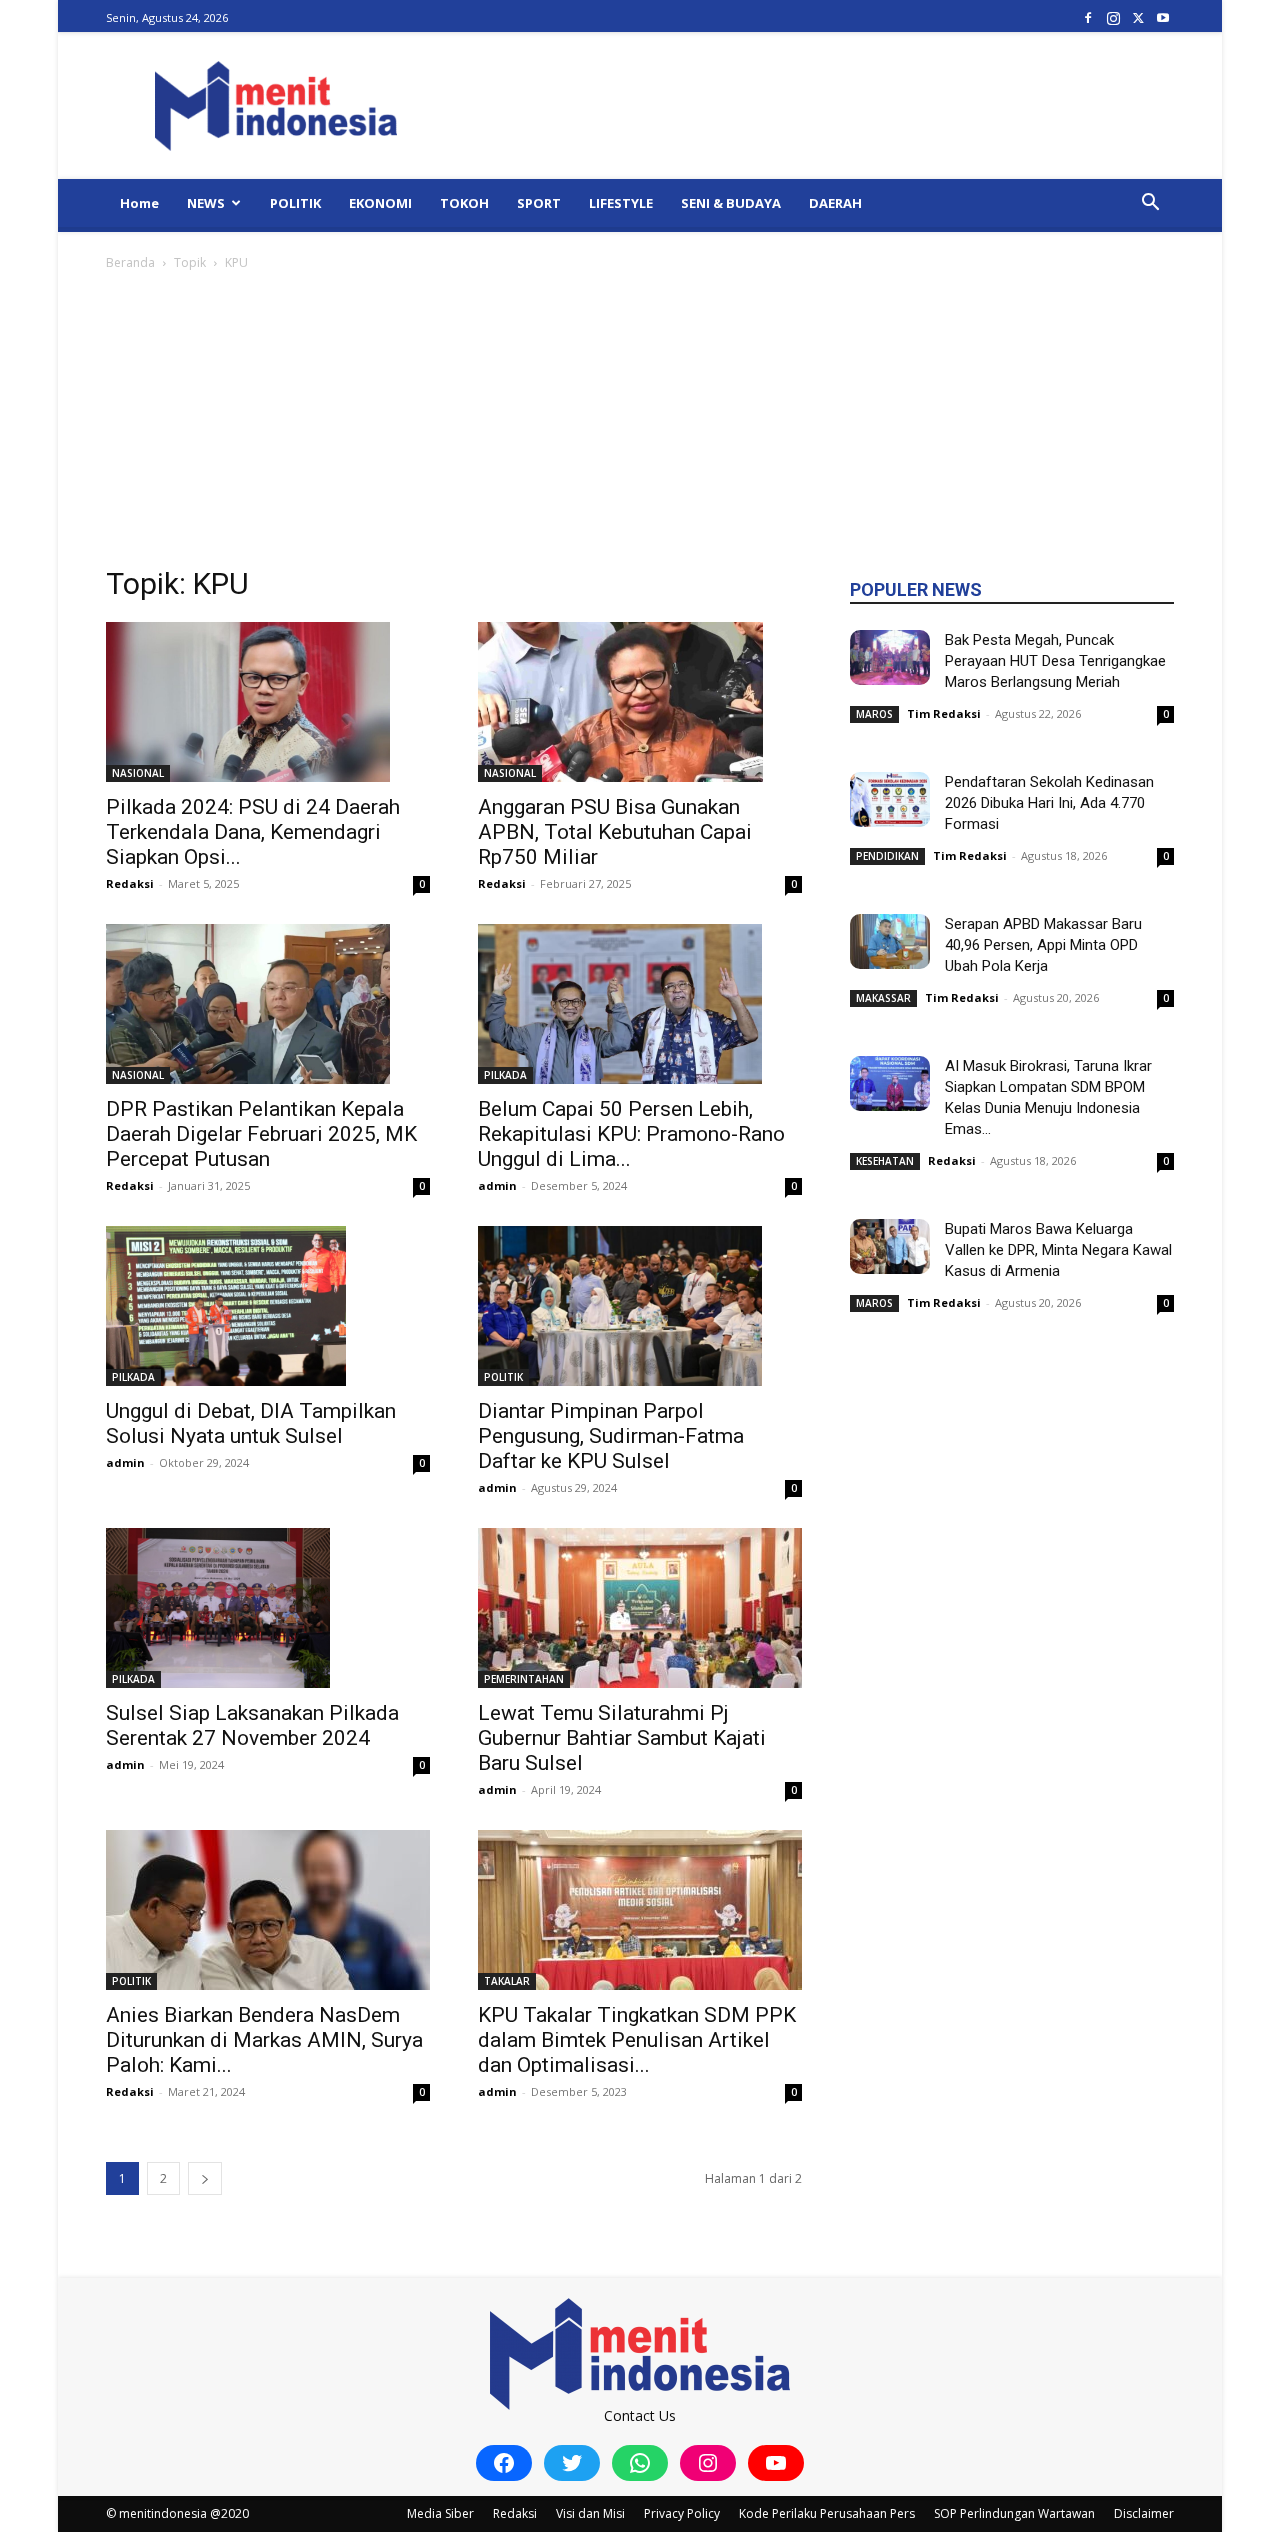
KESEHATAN (885, 1161)
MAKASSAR (883, 998)
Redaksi (130, 883)
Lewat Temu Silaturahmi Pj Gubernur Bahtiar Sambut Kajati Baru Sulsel (622, 1738)
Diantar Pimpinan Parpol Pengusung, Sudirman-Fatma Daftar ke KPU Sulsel (611, 1436)
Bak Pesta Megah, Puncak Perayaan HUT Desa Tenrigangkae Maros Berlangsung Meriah (1055, 661)
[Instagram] (1113, 17)
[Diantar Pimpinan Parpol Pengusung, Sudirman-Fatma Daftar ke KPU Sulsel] (640, 1306)
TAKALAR (507, 1981)
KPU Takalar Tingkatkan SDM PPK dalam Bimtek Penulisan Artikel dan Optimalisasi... (637, 2040)
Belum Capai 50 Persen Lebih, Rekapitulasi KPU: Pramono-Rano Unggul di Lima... (631, 1134)
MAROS (874, 714)
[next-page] (205, 2178)
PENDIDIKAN (887, 856)
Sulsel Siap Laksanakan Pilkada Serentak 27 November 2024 (252, 1725)
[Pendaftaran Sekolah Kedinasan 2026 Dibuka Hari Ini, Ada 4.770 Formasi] (890, 799)
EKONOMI (380, 203)
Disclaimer (1144, 2513)
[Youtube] (1163, 17)
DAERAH (835, 203)
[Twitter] (1138, 17)
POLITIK (295, 203)
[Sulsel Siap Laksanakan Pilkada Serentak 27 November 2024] (268, 1608)
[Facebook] (1088, 17)
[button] (1150, 204)
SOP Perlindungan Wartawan (1014, 2513)
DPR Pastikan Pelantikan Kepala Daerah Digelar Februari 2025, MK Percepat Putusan (261, 1134)
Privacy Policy (682, 2513)
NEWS (206, 203)
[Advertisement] (640, 424)
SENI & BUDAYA (731, 203)
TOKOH (464, 203)
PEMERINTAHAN (524, 1679)
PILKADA (505, 1075)
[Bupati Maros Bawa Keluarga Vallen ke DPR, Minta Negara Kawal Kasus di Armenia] (890, 1246)
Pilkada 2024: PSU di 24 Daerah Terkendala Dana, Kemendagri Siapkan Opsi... (253, 832)
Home (139, 203)
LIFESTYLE (621, 203)
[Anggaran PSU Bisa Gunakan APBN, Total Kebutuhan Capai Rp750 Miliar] (640, 702)
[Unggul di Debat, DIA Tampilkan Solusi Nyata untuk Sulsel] (268, 1306)
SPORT (539, 203)
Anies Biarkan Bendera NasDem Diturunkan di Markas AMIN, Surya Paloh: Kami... (264, 2040)
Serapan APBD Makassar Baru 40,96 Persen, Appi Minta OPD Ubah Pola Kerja (1043, 945)
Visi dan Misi (590, 2513)
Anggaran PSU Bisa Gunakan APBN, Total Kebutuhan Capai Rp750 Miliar (615, 832)
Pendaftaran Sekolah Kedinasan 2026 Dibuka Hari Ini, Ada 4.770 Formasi (1049, 803)
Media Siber (440, 2513)
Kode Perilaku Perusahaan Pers (827, 2513)
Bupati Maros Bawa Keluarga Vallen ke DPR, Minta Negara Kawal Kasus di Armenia (1058, 1250)
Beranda (130, 262)
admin (497, 1185)
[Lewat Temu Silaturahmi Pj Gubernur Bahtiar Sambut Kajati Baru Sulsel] (640, 1608)
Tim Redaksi (944, 713)
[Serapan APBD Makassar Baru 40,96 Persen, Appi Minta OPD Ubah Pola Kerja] (890, 941)
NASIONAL (138, 773)
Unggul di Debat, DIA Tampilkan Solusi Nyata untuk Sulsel (251, 1423)
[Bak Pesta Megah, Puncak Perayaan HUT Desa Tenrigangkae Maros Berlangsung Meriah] (890, 657)
